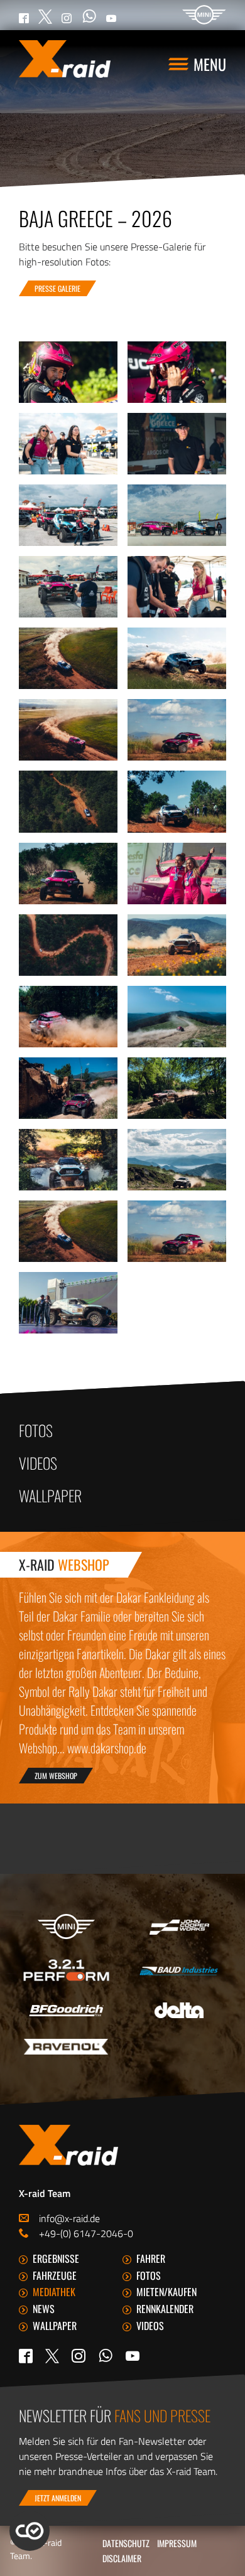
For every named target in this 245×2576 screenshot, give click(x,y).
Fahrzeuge (55, 2275)
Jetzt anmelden (58, 2498)
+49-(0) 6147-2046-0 (86, 2233)
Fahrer (151, 2258)
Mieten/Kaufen (166, 2292)
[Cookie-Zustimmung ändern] (30, 2531)
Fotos (36, 1430)
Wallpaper (50, 1495)
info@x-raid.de (69, 2218)
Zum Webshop (56, 1776)
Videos (38, 1463)
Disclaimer (122, 2558)
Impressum (177, 2543)
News (44, 2309)
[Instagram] (79, 2356)
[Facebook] (26, 2356)
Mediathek (54, 2292)
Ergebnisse (56, 2258)
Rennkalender (165, 2309)
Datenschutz (126, 2543)
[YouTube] (133, 2356)
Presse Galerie (57, 288)
